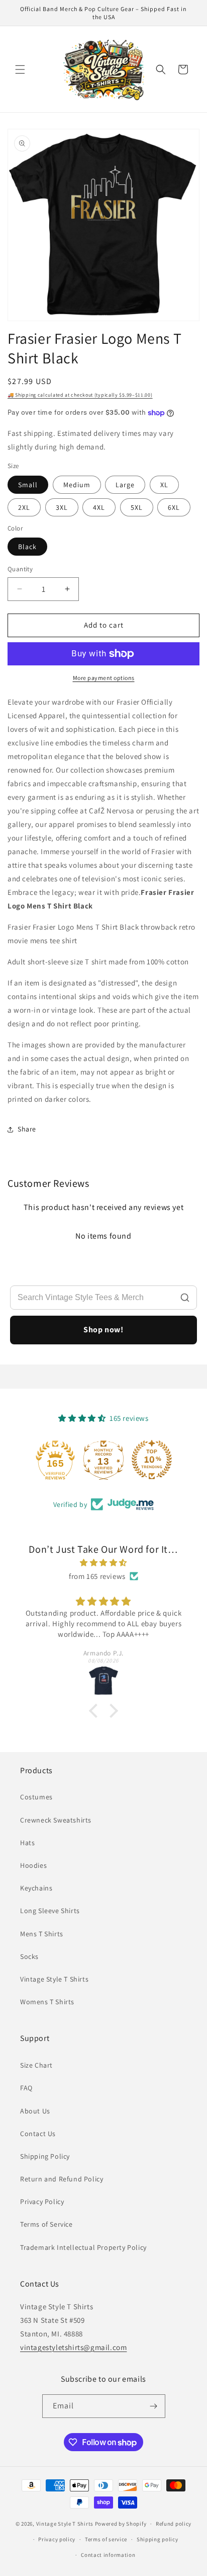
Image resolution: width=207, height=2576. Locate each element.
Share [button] (27, 1129)
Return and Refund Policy (62, 2179)
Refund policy (174, 2524)
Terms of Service (46, 2224)
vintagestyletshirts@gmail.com (73, 2347)
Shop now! (103, 1330)
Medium (77, 485)
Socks (29, 1956)
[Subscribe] (154, 2406)
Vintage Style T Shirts (54, 1979)
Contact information (108, 2555)
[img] (103, 1563)
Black (27, 547)
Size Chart (36, 2065)
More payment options (104, 678)
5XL (137, 507)
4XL (99, 507)
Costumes (36, 1797)
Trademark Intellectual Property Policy (83, 2247)
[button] (20, 69)
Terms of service (106, 2539)
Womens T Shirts (47, 2002)
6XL (174, 507)
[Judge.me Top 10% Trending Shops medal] (152, 1460)
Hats (27, 1843)
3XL (62, 507)
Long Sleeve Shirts (50, 1911)
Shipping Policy (45, 2156)
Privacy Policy (42, 2202)
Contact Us (38, 2134)
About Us (35, 2111)
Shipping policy (158, 2539)
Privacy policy (57, 2539)
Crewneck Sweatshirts (56, 1820)
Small (28, 485)
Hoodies (33, 1865)
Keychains (36, 1888)
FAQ (26, 2088)
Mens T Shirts (42, 1934)
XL (164, 485)
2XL (24, 507)
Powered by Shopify (121, 2524)
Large (125, 485)
